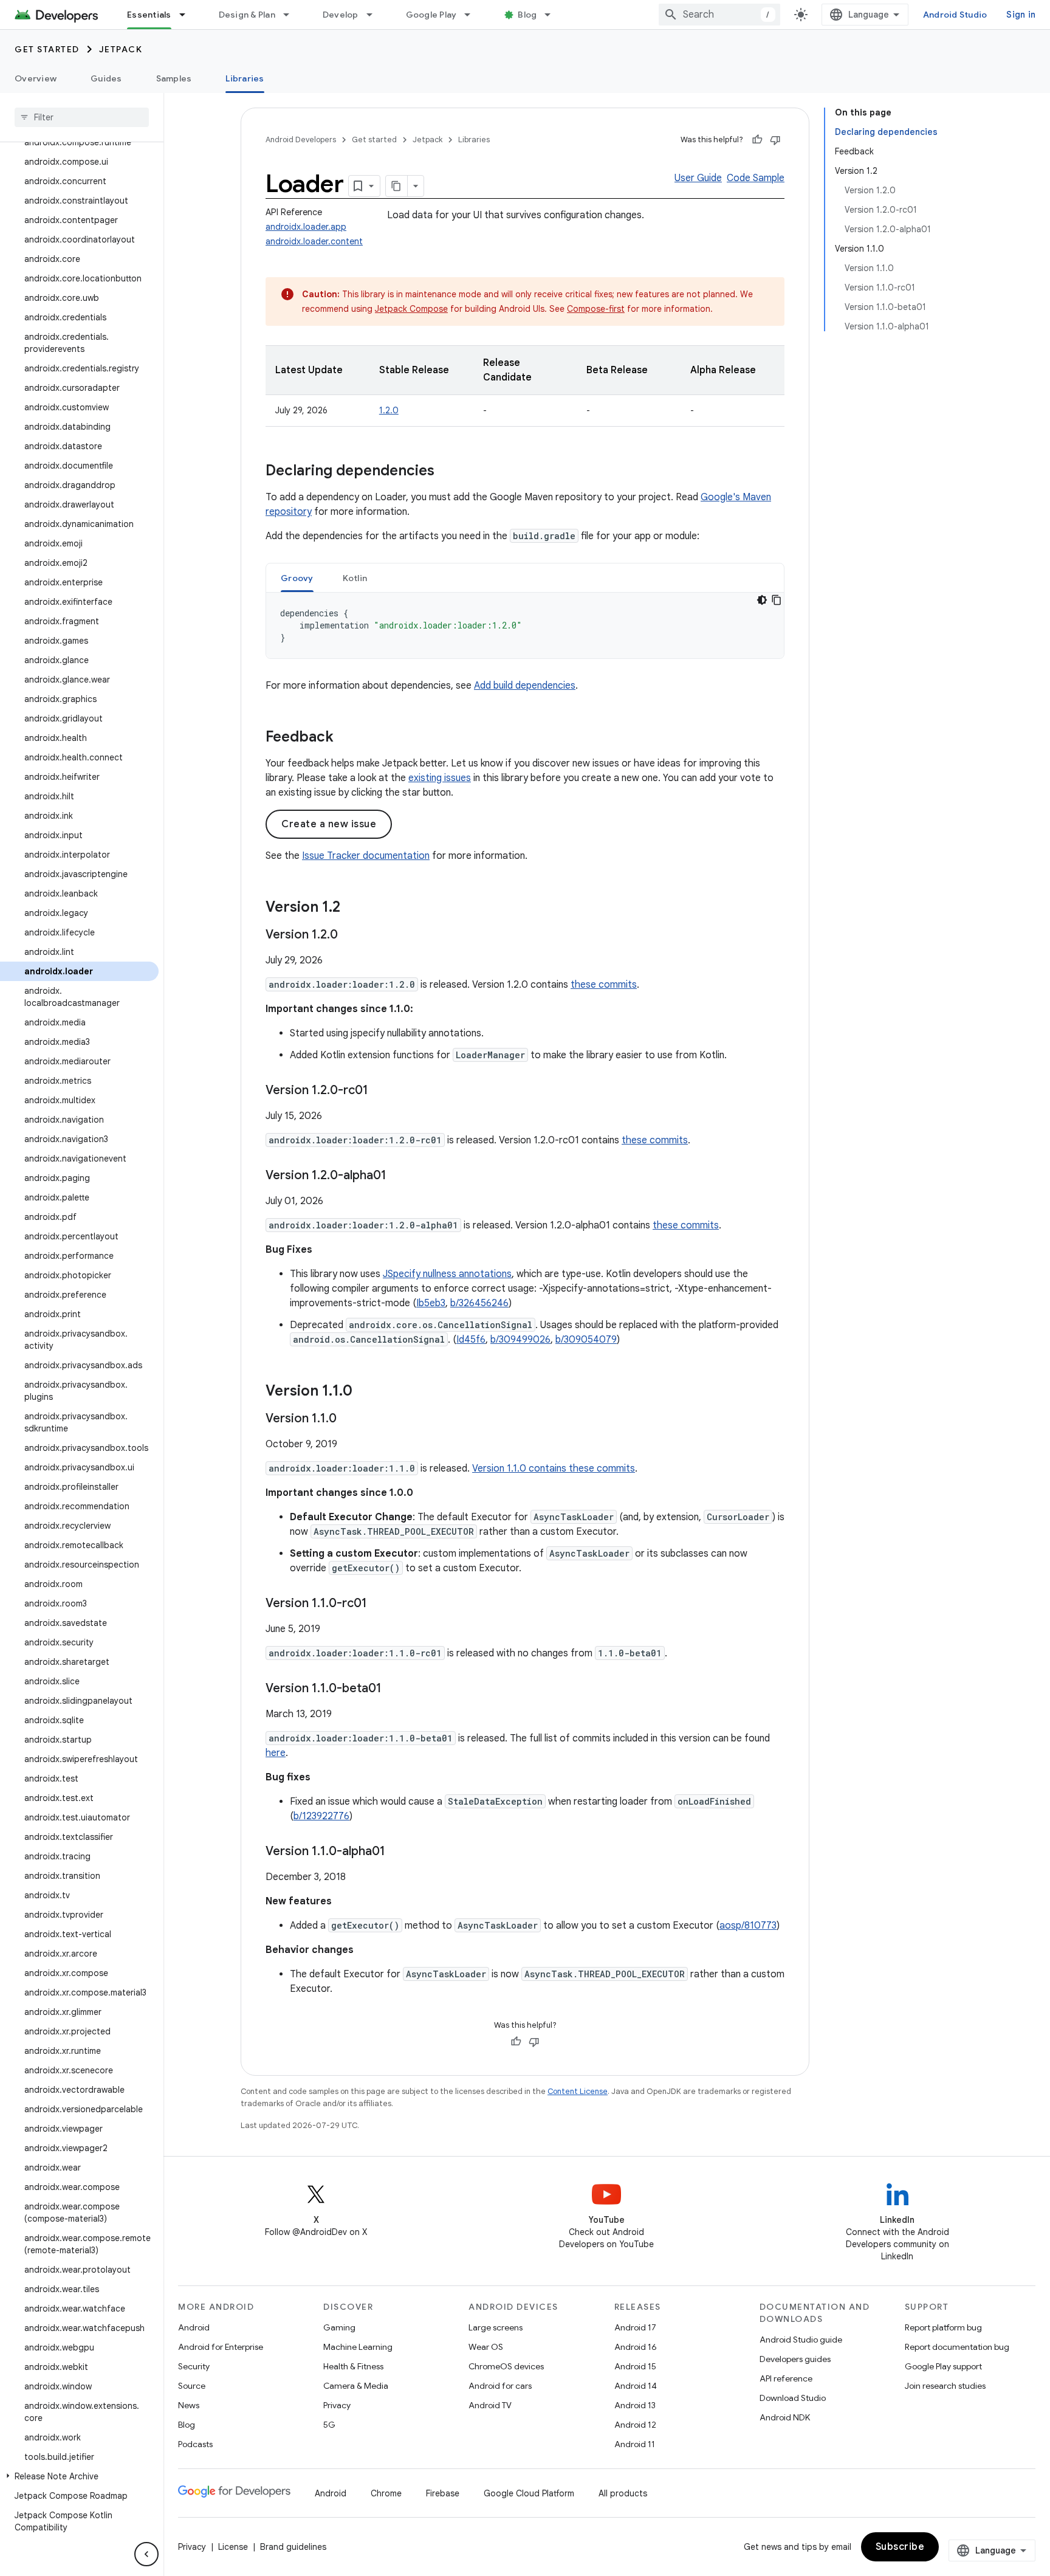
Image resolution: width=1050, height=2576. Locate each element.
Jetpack (121, 49)
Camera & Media (356, 2386)
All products (623, 2493)
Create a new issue (329, 824)
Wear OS (486, 2347)
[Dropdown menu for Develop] (375, 15)
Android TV (490, 2405)
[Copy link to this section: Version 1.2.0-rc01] (380, 1091)
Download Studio (793, 2398)
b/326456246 (479, 1303)
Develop (341, 15)
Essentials (149, 15)
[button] (79, 2476)
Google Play (431, 15)
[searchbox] (82, 117)
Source (192, 2386)
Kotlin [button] (355, 578)
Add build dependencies (525, 686)
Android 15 (635, 2366)
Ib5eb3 (431, 1303)
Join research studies (945, 2386)
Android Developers (301, 139)
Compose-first (596, 309)
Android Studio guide (801, 2340)
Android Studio (955, 15)
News (189, 2405)
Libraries (245, 78)
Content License (578, 2091)
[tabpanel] (525, 625)
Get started (47, 49)
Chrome (386, 2493)
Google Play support (943, 2366)
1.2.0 (389, 410)
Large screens (496, 2327)
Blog (527, 15)
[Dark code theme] (762, 600)
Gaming (339, 2327)
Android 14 (636, 2386)
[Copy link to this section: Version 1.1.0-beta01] (394, 1689)
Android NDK (785, 2417)
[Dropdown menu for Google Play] (473, 15)
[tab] (297, 578)
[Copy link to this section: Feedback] (346, 738)
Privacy (337, 2405)
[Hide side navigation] (146, 2554)
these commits (604, 985)
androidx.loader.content (314, 241)
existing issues (440, 778)
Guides (106, 78)
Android (194, 2327)
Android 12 (635, 2425)
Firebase (443, 2493)
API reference (786, 2378)
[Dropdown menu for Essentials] (188, 15)
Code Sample (756, 178)
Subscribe (900, 2547)
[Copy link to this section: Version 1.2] (352, 908)
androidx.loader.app (306, 227)
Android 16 (636, 2347)
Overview (36, 78)
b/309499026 (520, 1340)
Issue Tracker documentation (366, 856)
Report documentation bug (957, 2347)
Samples (174, 78)
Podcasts (195, 2444)
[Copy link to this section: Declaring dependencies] (447, 472)
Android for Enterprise (221, 2347)
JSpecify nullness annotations (447, 1274)
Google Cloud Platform (529, 2493)
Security (194, 2366)
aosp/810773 (748, 1926)
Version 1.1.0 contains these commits (554, 1469)
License (233, 2547)
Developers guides (795, 2359)
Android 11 (635, 2444)
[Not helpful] (775, 140)
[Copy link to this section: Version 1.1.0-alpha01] (397, 1852)
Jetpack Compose (411, 309)
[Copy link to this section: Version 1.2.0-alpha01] (399, 1176)
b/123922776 (321, 1816)
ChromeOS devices (506, 2366)
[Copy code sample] (777, 600)
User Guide (698, 178)
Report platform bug (943, 2327)
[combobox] (719, 15)
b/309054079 (586, 1340)
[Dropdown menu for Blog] (553, 15)
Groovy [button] (297, 578)
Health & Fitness (353, 2366)
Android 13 (635, 2405)
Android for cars (500, 2386)
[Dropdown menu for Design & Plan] (292, 15)
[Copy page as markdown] (397, 186)
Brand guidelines (293, 2547)
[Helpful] (757, 140)
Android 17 (635, 2327)
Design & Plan (247, 15)
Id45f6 (471, 1340)
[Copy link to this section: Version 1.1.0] (365, 1392)
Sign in (1021, 15)
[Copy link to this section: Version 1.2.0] (350, 935)
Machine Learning (358, 2347)
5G (329, 2425)
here (276, 1753)
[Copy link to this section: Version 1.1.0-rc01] (379, 1604)
